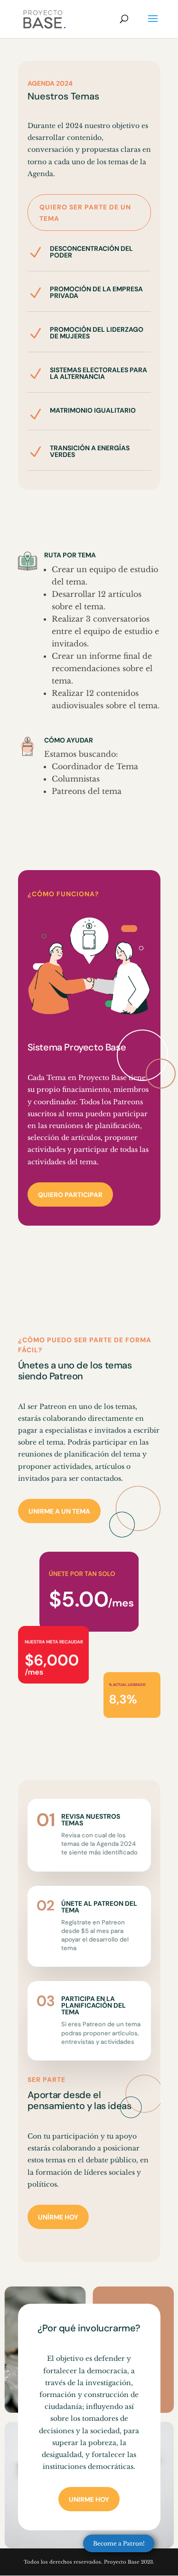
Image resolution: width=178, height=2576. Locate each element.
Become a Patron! (119, 2543)
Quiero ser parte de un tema (85, 213)
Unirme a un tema (59, 1511)
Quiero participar (70, 1195)
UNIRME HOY (89, 2499)
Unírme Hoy (58, 2217)
